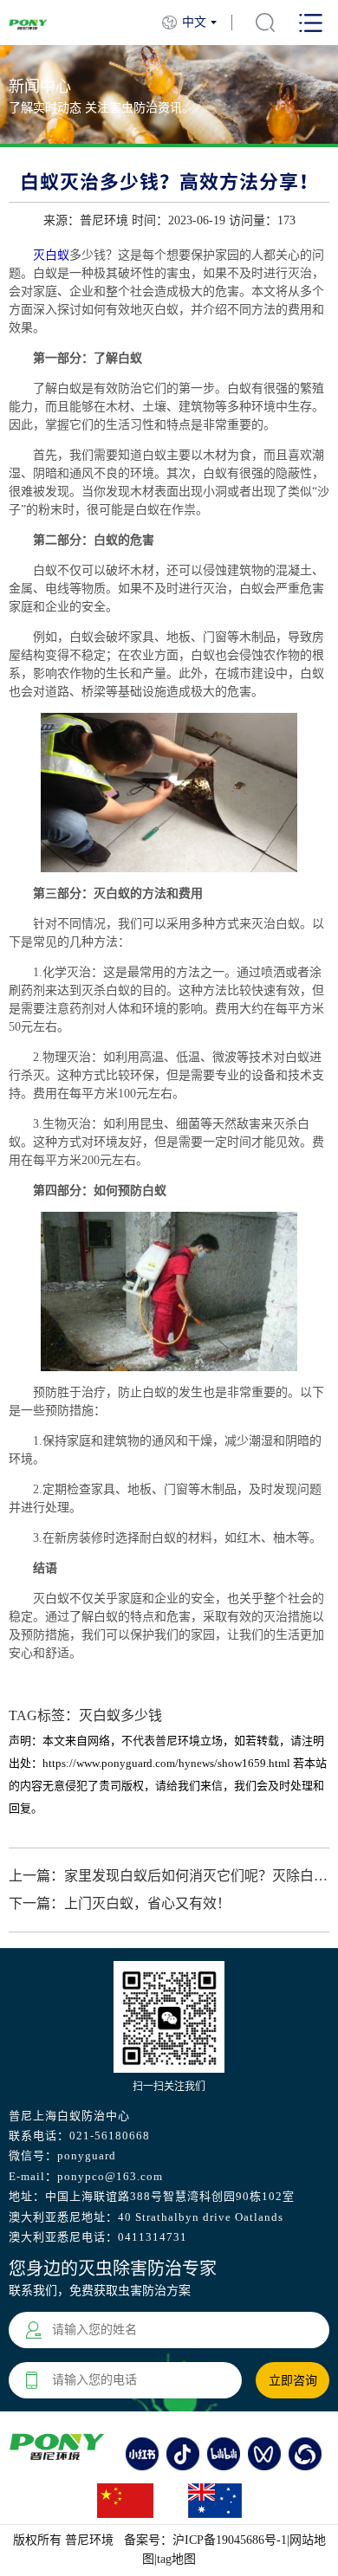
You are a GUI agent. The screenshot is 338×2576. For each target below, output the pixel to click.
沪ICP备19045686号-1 (230, 2540)
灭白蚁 (51, 255)
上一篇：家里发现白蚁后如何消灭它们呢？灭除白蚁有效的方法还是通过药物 (169, 1876)
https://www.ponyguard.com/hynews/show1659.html (166, 1763)
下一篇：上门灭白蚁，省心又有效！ (120, 1903)
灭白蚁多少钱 (120, 1715)
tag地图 (176, 2559)
